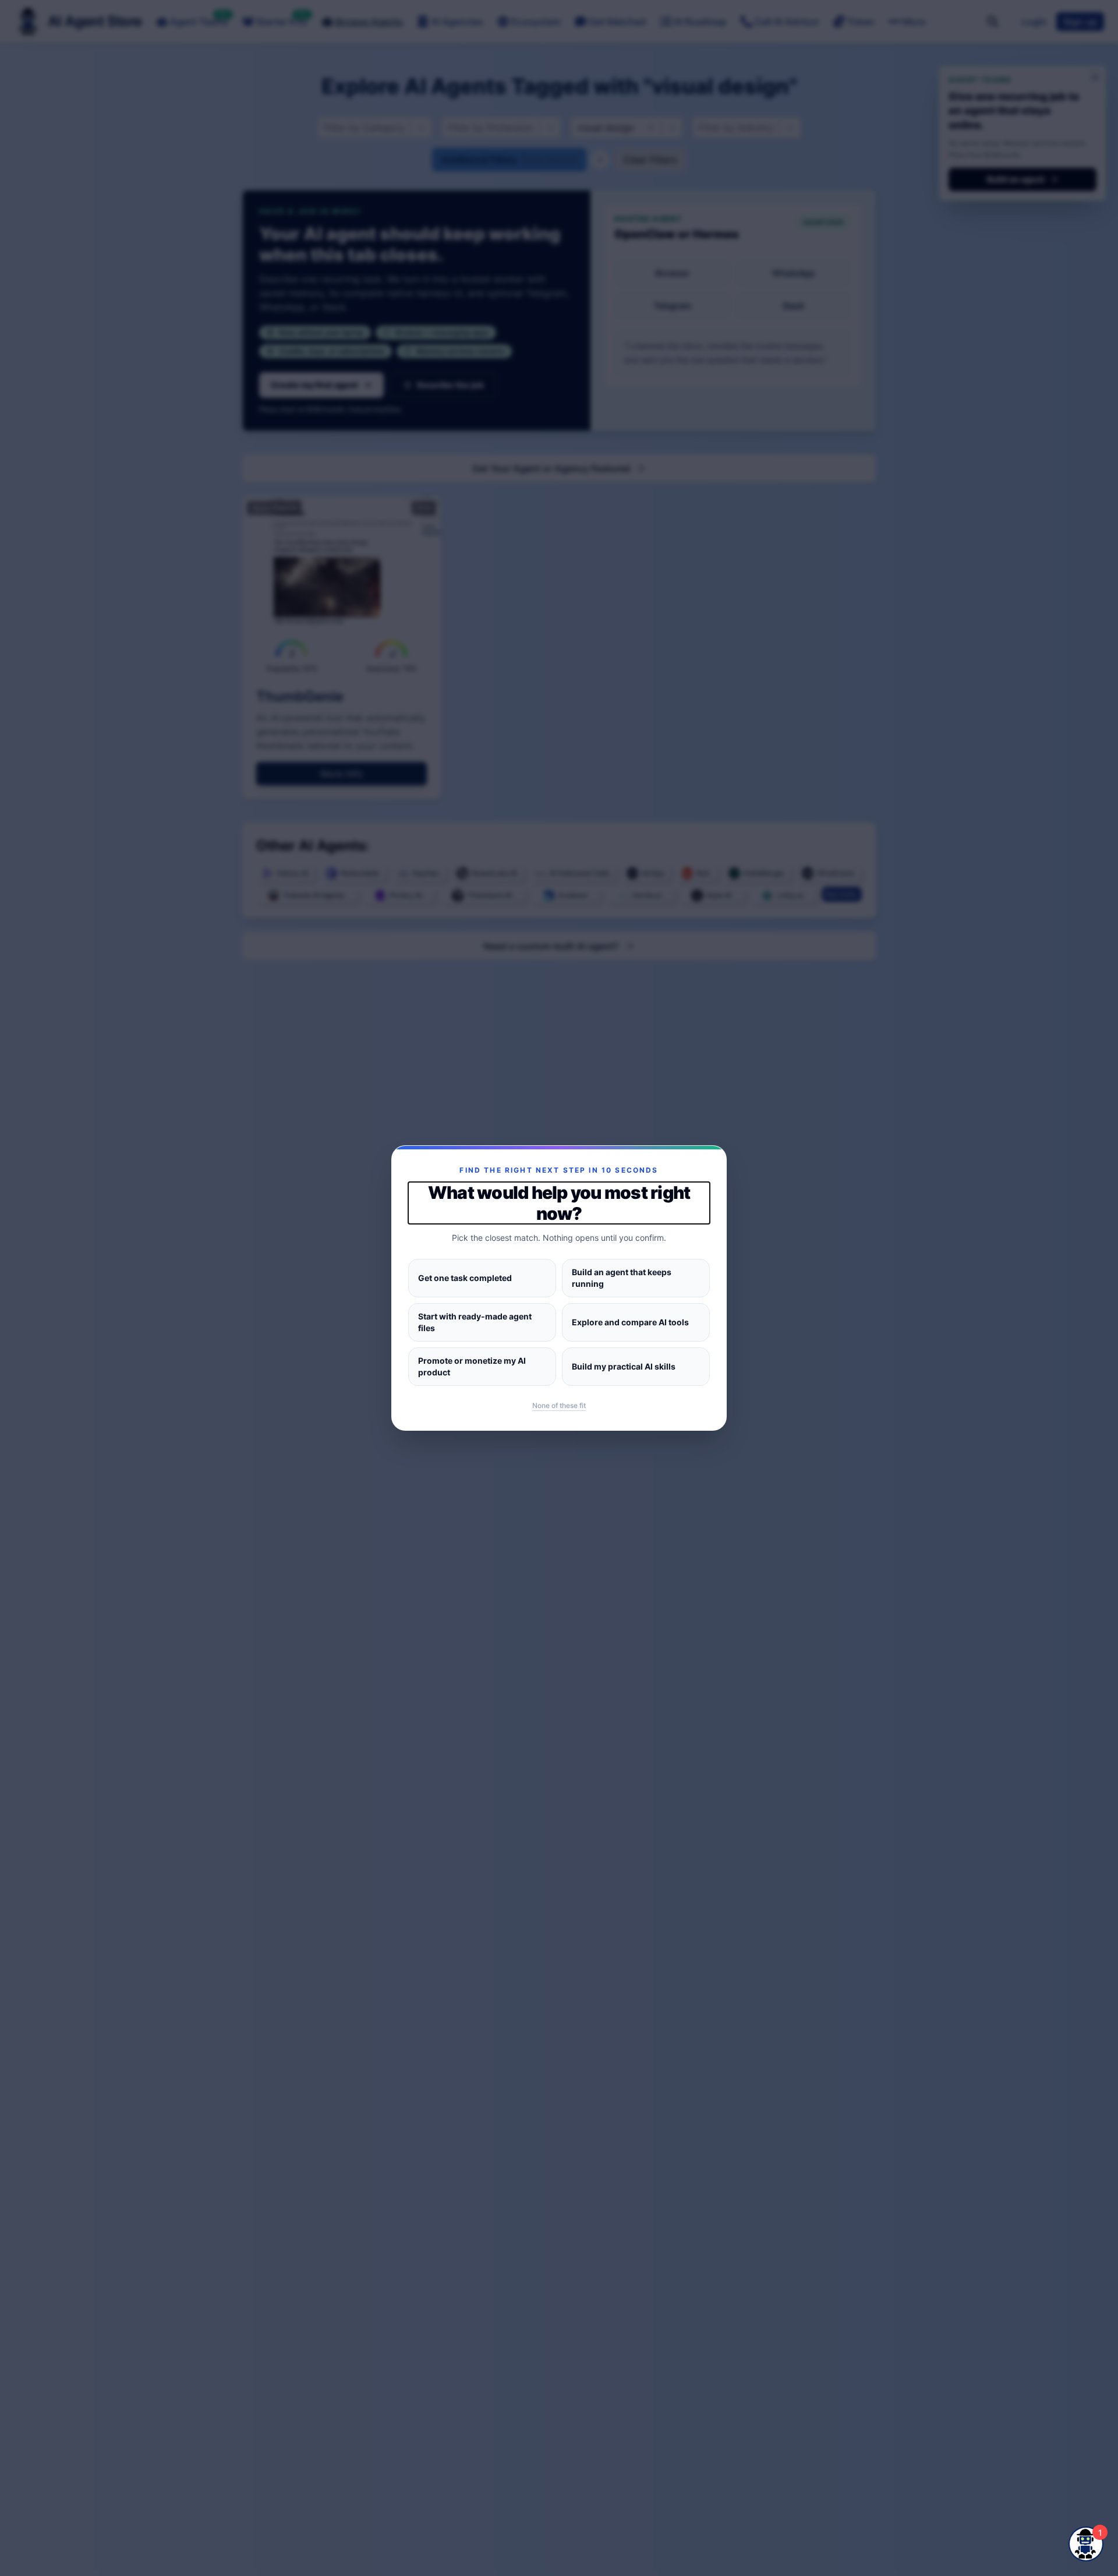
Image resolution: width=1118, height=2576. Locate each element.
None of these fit (559, 1405)
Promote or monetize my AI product (472, 1366)
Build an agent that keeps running (622, 1278)
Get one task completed (465, 1278)
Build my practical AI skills (624, 1366)
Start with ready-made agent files (475, 1322)
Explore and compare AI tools (630, 1322)
